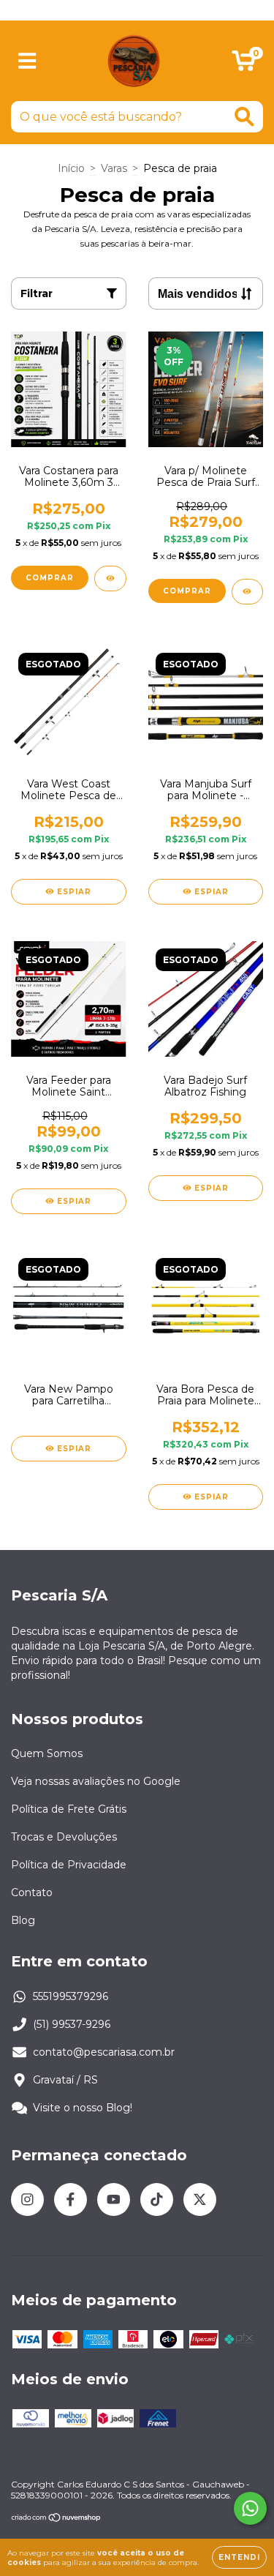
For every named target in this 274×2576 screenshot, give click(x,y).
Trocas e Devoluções (64, 1837)
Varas (114, 168)
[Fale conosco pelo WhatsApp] (250, 2508)
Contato (32, 1892)
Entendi (239, 2557)
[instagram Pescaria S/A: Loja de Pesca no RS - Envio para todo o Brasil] (27, 2199)
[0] (244, 64)
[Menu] (27, 61)
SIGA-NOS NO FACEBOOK (137, 10)
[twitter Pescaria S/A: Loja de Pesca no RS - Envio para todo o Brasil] (200, 2199)
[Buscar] (244, 117)
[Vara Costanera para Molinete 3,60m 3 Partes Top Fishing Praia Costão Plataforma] (110, 579)
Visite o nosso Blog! (83, 2108)
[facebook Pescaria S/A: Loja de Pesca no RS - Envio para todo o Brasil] (71, 2199)
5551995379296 (71, 1996)
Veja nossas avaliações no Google (96, 1781)
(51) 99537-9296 (72, 2024)
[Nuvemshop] (57, 2519)
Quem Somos (47, 1753)
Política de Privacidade (69, 1865)
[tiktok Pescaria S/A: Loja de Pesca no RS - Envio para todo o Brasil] (157, 2199)
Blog (23, 1920)
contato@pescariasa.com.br (104, 2052)
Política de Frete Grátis (69, 1809)
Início (71, 168)
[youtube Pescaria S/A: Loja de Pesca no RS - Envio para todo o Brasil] (114, 2199)
